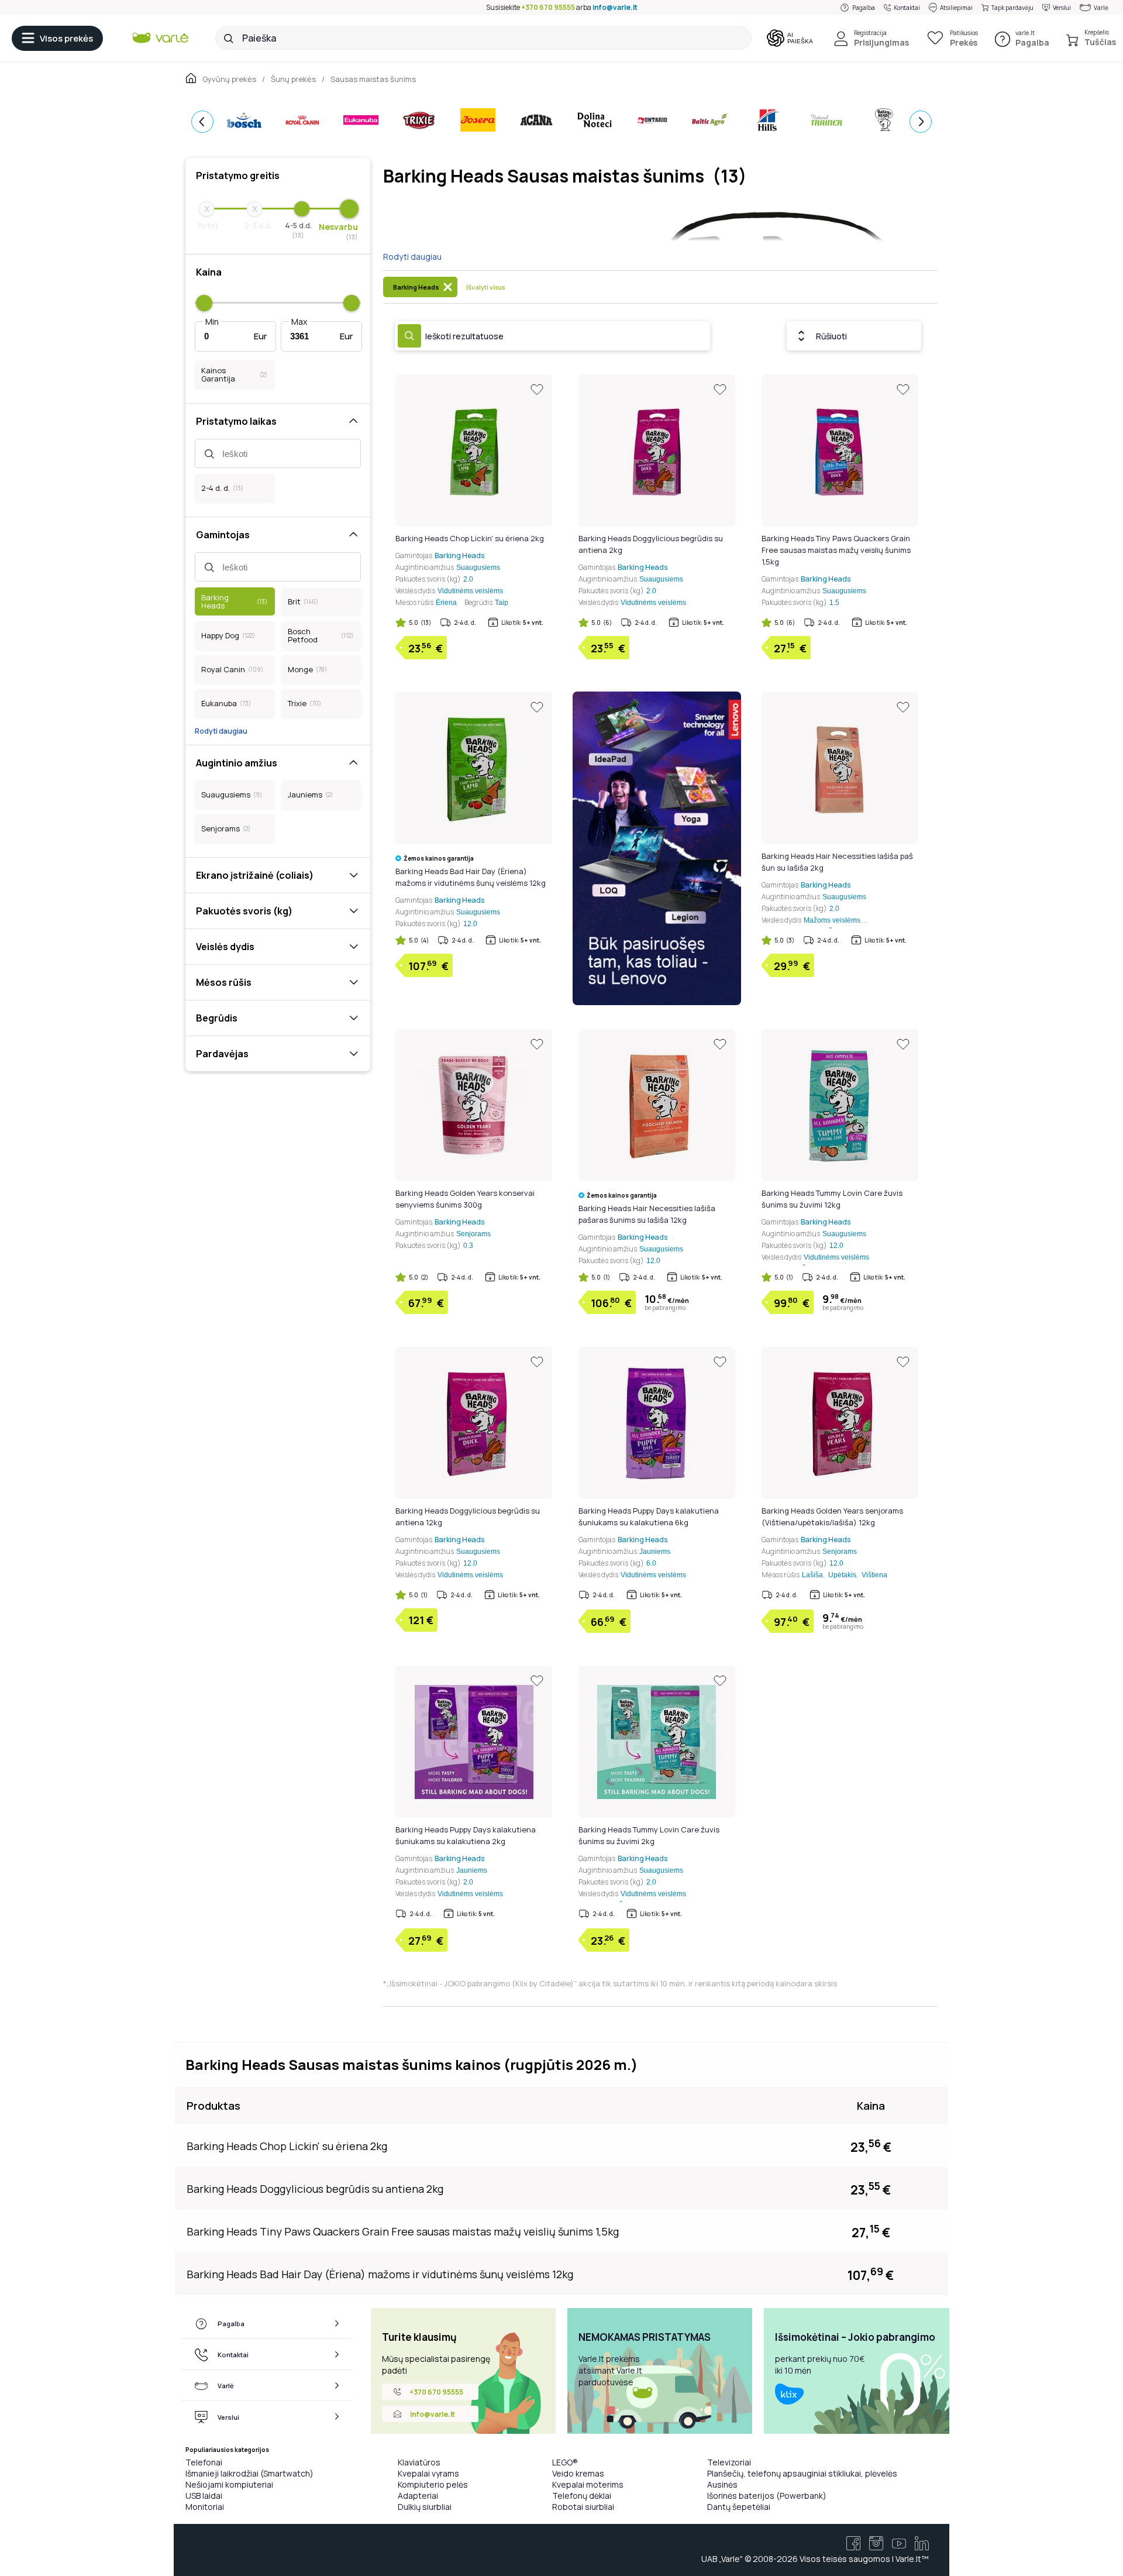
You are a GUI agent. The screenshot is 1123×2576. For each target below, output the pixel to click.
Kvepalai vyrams (428, 2473)
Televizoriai (729, 2462)
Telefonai (204, 2462)
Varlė (1101, 8)
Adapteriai (418, 2496)
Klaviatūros (419, 2462)
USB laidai (204, 2496)
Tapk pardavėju (1012, 8)
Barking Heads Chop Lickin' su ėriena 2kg (470, 538)
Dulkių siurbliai (425, 2507)
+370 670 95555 (548, 7)
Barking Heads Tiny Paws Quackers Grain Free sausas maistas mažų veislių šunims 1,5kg (836, 550)
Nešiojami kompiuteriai (229, 2484)
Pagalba (864, 8)
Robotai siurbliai (583, 2507)
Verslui (1062, 8)
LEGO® (565, 2462)
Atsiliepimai (956, 8)
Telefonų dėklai (582, 2496)
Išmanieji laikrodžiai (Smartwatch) (249, 2473)
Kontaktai (907, 8)
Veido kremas (578, 2473)
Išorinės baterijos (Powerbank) (767, 2496)
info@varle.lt (615, 7)
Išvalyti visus (485, 287)
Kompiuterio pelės (433, 2484)
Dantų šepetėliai (739, 2507)
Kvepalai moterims (588, 2484)
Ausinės (722, 2484)
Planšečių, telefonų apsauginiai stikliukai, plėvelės (802, 2473)
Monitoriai (205, 2507)
